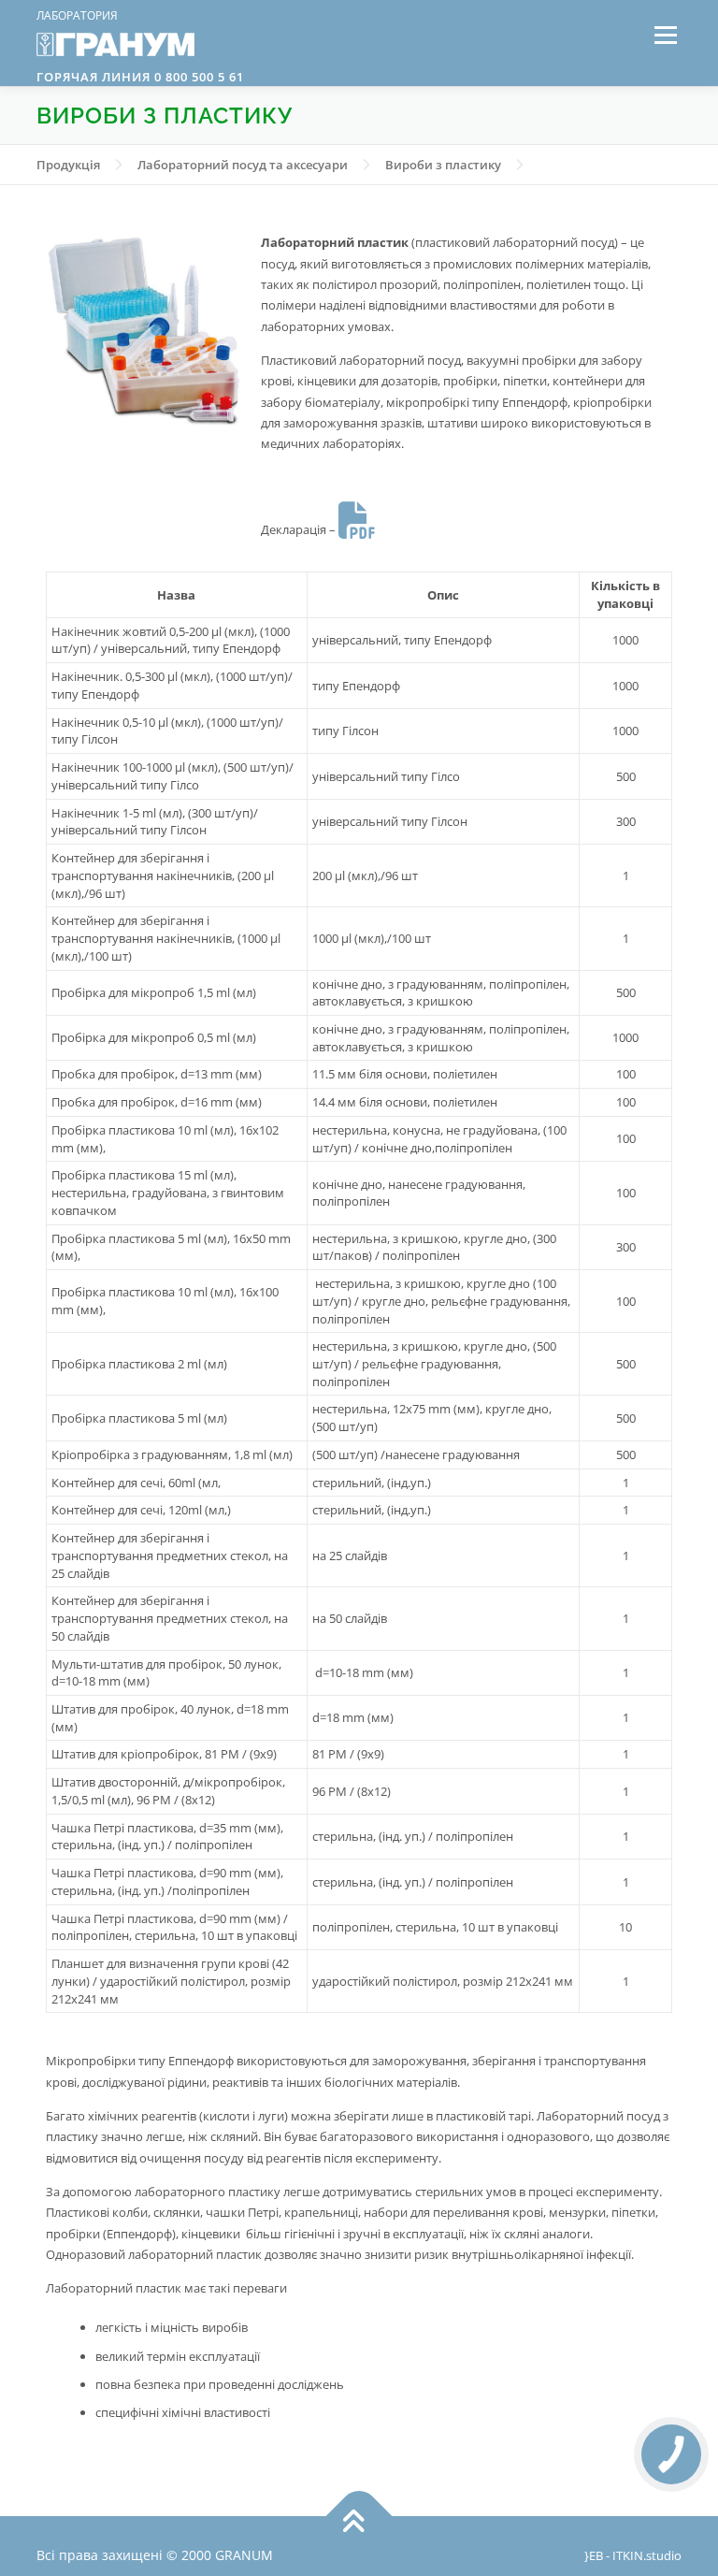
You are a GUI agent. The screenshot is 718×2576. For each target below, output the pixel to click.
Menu (665, 35)
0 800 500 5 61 (197, 77)
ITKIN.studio (647, 2556)
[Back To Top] (359, 2517)
